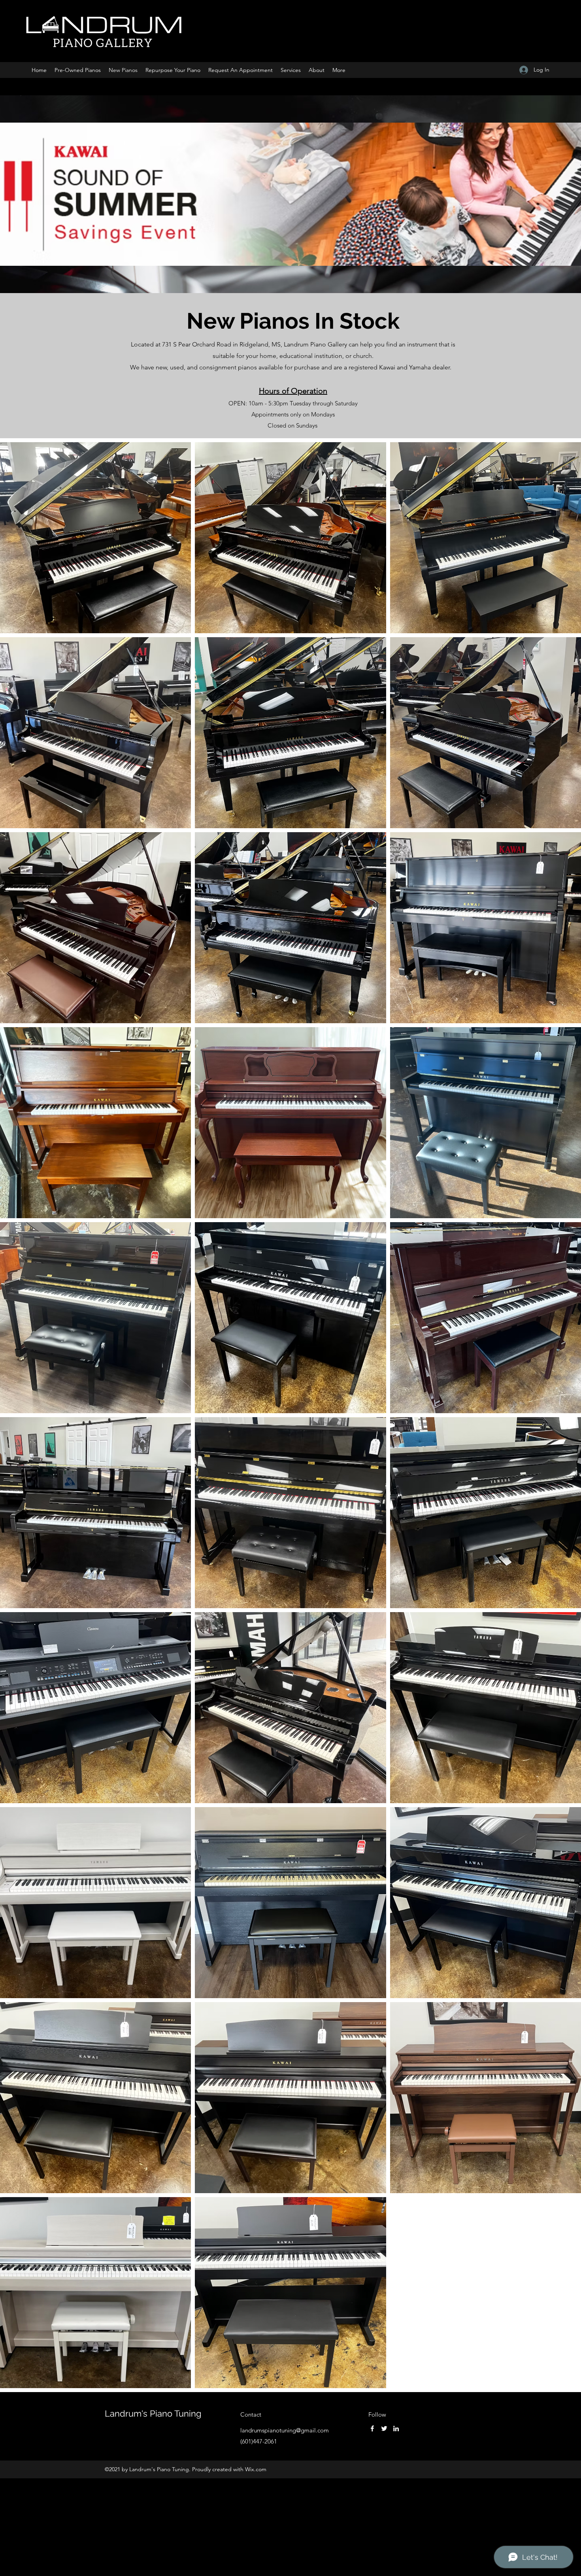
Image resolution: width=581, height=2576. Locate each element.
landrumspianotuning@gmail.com (285, 2430)
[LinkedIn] (396, 2428)
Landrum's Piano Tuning (153, 2413)
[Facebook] (372, 2428)
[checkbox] (19, 811)
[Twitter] (384, 2428)
